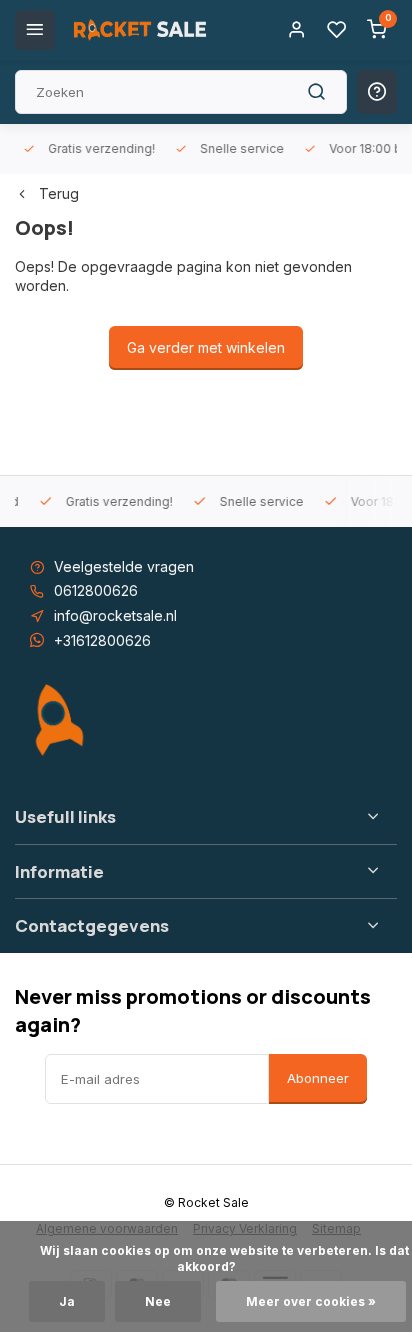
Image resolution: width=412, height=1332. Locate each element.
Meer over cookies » (311, 1301)
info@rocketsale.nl (115, 615)
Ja (67, 1301)
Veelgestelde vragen (124, 566)
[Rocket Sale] (140, 30)
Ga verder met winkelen (206, 347)
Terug (59, 193)
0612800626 (96, 590)
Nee (158, 1301)
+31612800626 (102, 640)
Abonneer (318, 1078)
